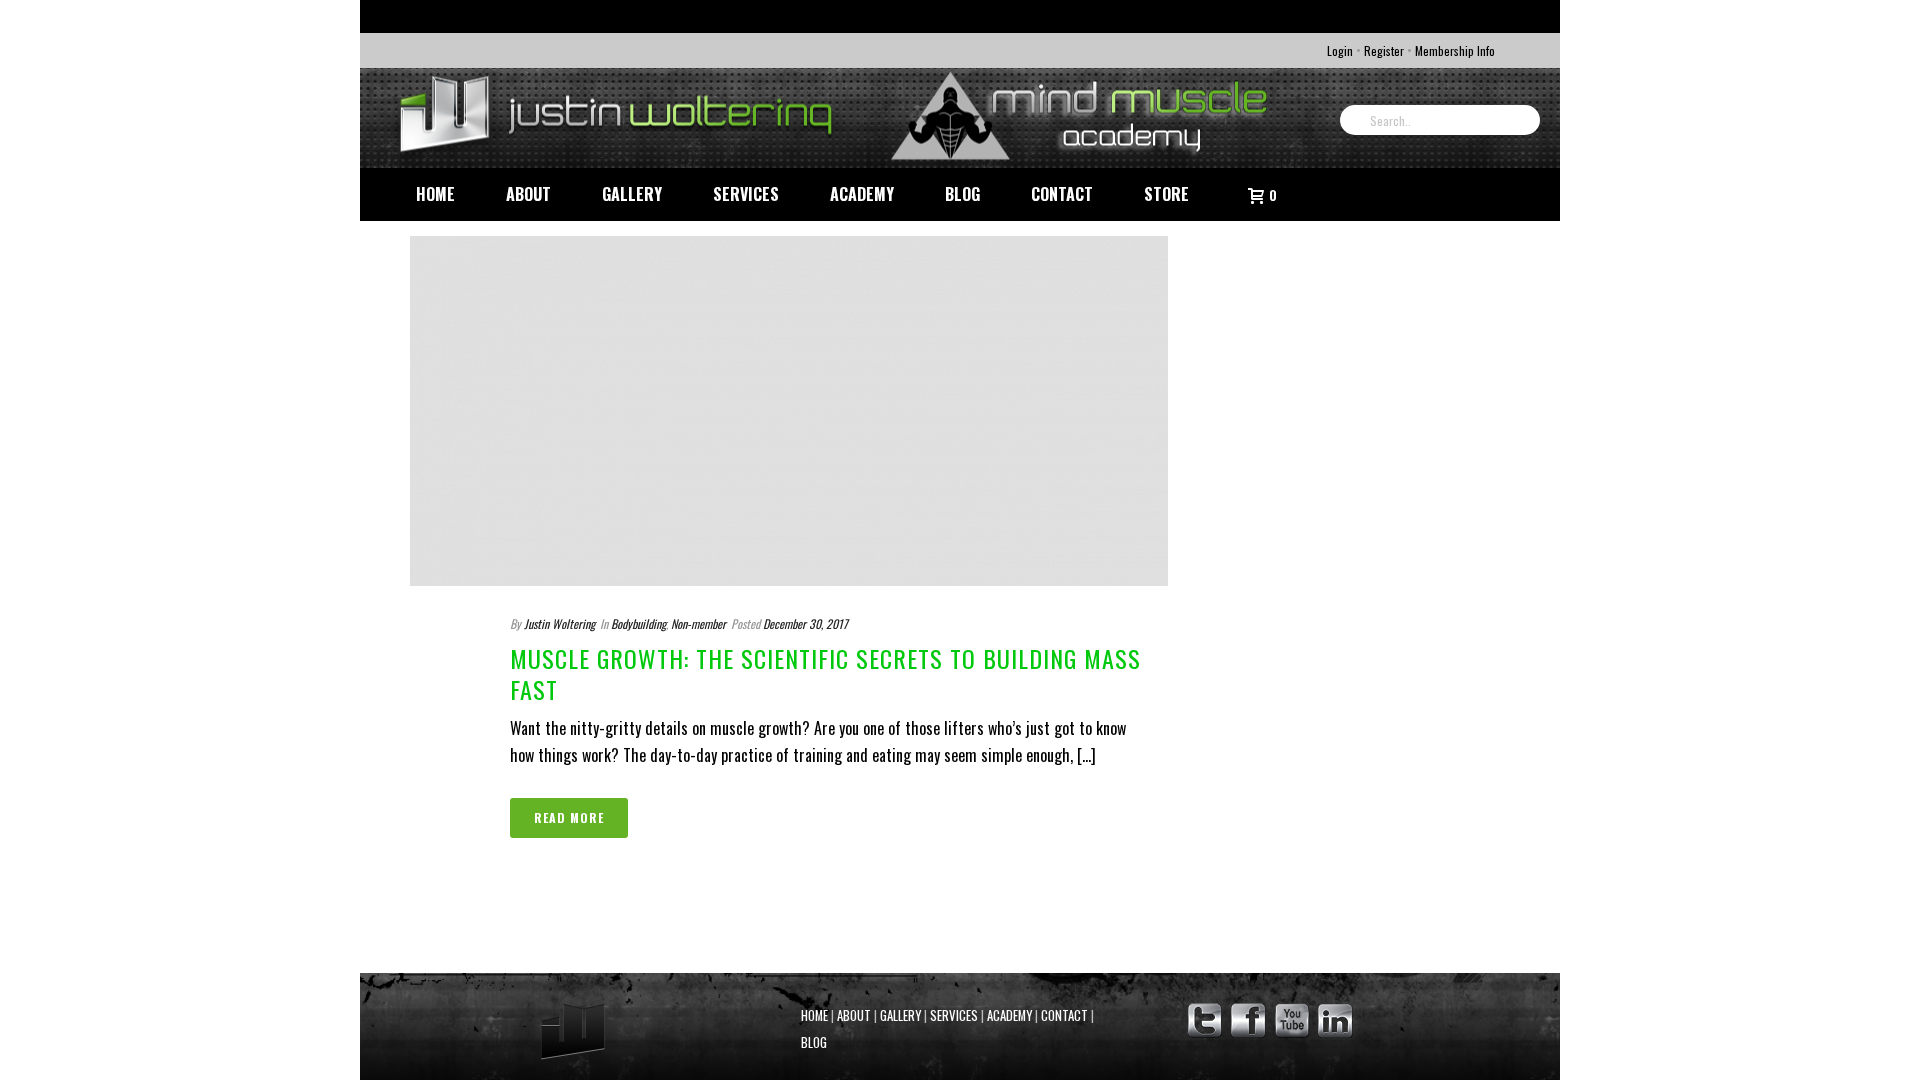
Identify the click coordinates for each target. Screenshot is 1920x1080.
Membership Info (1455, 50)
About (528, 194)
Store (1166, 194)
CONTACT (1064, 1015)
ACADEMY (1009, 1015)
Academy (862, 194)
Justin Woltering (559, 623)
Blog (962, 194)
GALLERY (900, 1015)
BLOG (814, 1042)
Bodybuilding (638, 623)
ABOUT (854, 1015)
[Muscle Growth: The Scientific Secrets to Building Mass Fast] (789, 411)
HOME (814, 1015)
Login (1340, 50)
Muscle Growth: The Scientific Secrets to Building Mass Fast (825, 673)
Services (746, 194)
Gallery (632, 194)
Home (435, 194)
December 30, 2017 (805, 623)
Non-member (698, 623)
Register (1384, 50)
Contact (1062, 194)
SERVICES (954, 1015)
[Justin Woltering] (839, 118)
